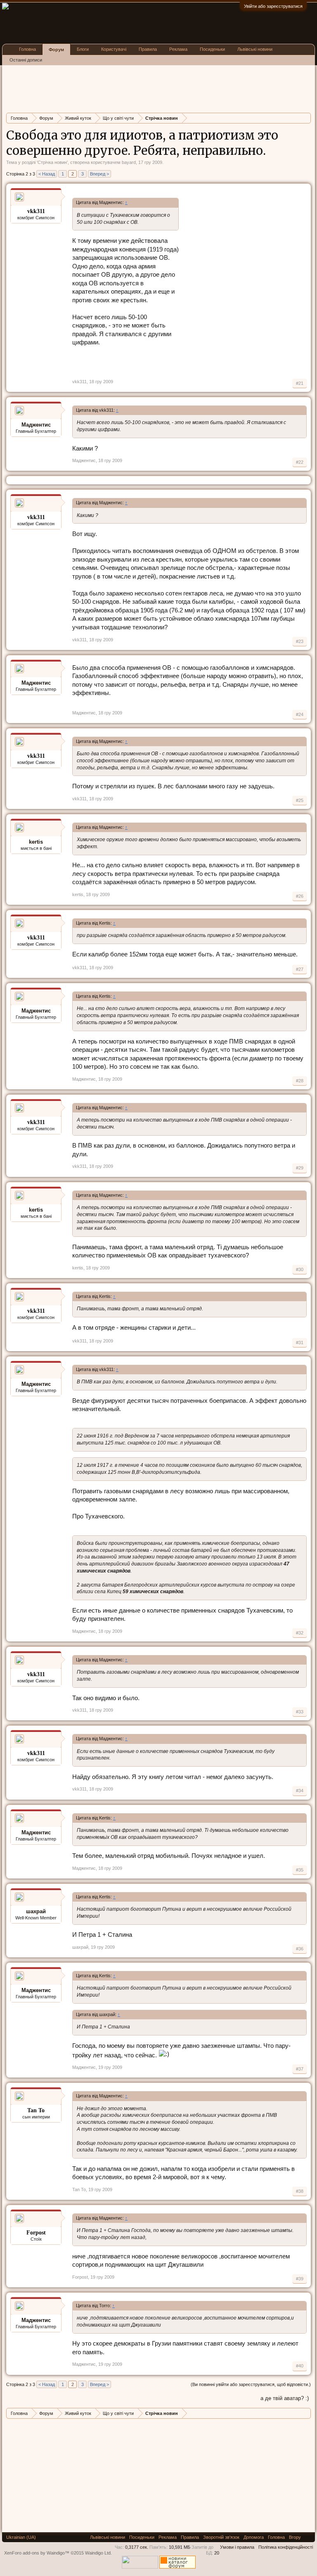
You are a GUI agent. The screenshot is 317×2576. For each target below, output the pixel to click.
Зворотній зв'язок (221, 2537)
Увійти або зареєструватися (273, 6)
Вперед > (99, 174)
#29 (300, 1168)
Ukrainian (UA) (21, 2537)
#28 (300, 1081)
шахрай (36, 1911)
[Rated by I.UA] (140, 2567)
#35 (300, 1870)
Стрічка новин (52, 162)
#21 (300, 383)
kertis (36, 842)
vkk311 (79, 382)
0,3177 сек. (137, 2547)
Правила (148, 49)
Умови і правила (237, 2547)
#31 (300, 1343)
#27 (300, 969)
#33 (300, 1712)
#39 (300, 2279)
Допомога (254, 2537)
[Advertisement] (156, 88)
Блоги (83, 49)
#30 (300, 1269)
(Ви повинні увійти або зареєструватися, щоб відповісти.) (251, 2384)
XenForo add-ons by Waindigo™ (37, 2553)
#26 (300, 896)
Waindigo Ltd (98, 2553)
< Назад (47, 174)
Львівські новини (255, 49)
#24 (300, 714)
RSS (308, 2537)
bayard (129, 162)
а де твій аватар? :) (285, 2398)
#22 (300, 462)
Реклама (178, 49)
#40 (300, 2366)
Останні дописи (26, 60)
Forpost (80, 2277)
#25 (300, 800)
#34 (300, 1791)
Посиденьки (212, 49)
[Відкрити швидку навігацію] (306, 118)
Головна (27, 49)
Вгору (295, 2537)
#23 (300, 641)
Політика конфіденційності (286, 2547)
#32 (300, 1633)
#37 (300, 2069)
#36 (300, 1949)
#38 (300, 2191)
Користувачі (114, 49)
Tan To (79, 2189)
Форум (56, 50)
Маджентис (36, 425)
